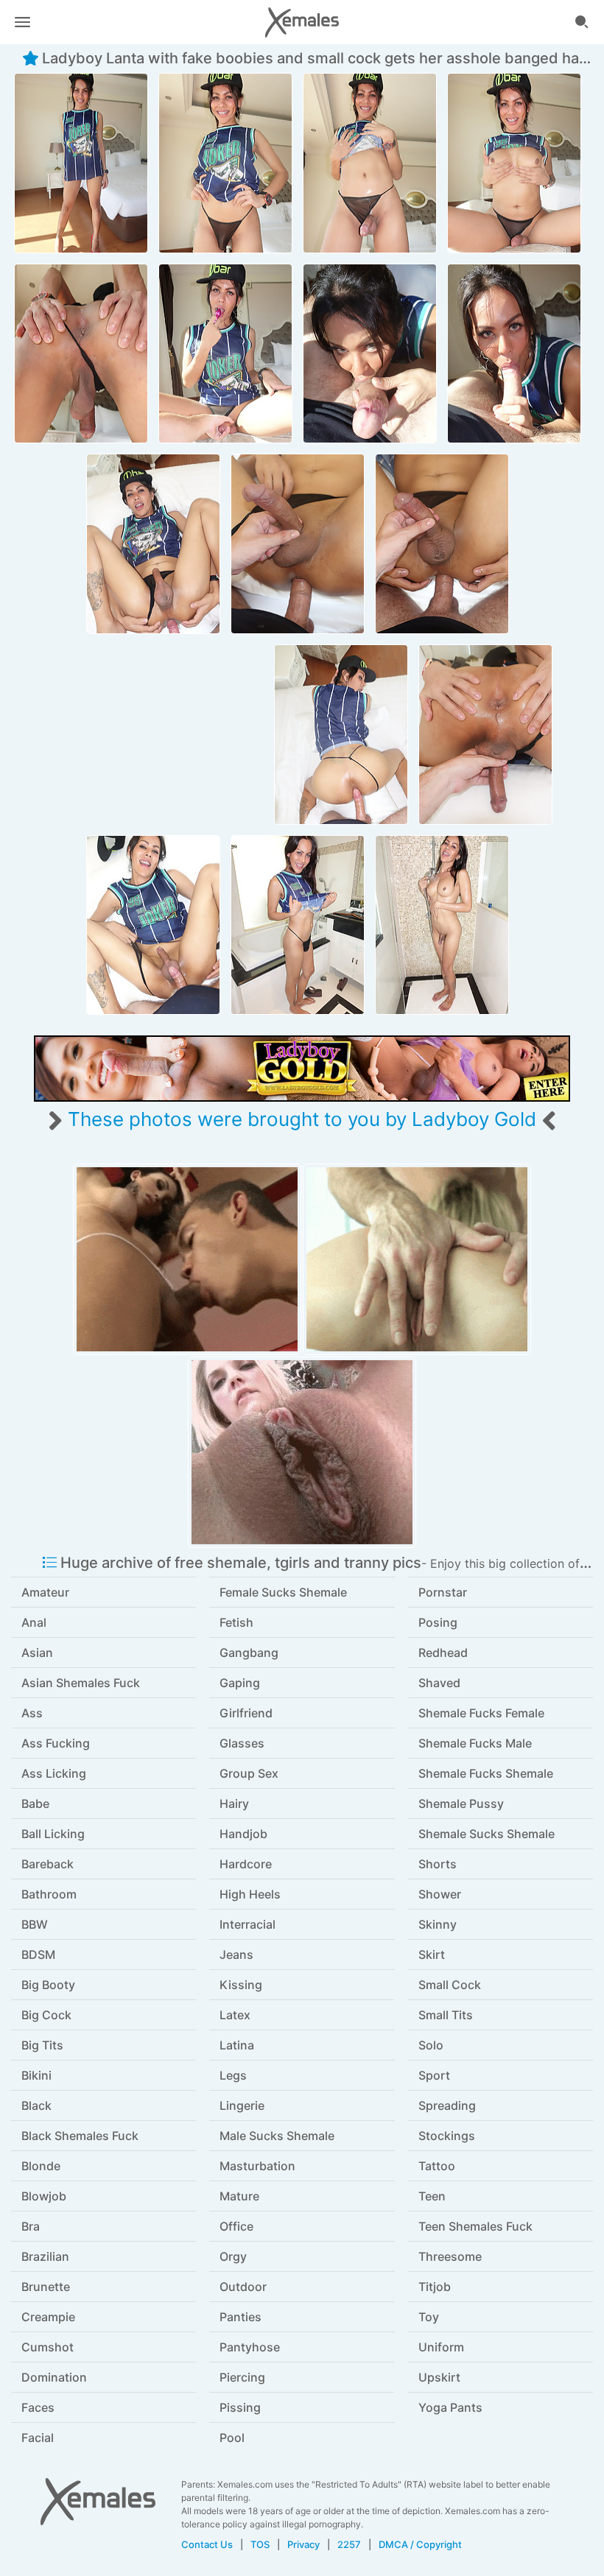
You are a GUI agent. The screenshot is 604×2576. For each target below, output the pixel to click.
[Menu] (22, 22)
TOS (260, 2544)
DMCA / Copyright (420, 2544)
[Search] (582, 22)
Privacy (303, 2544)
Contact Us (207, 2544)
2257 (349, 2544)
